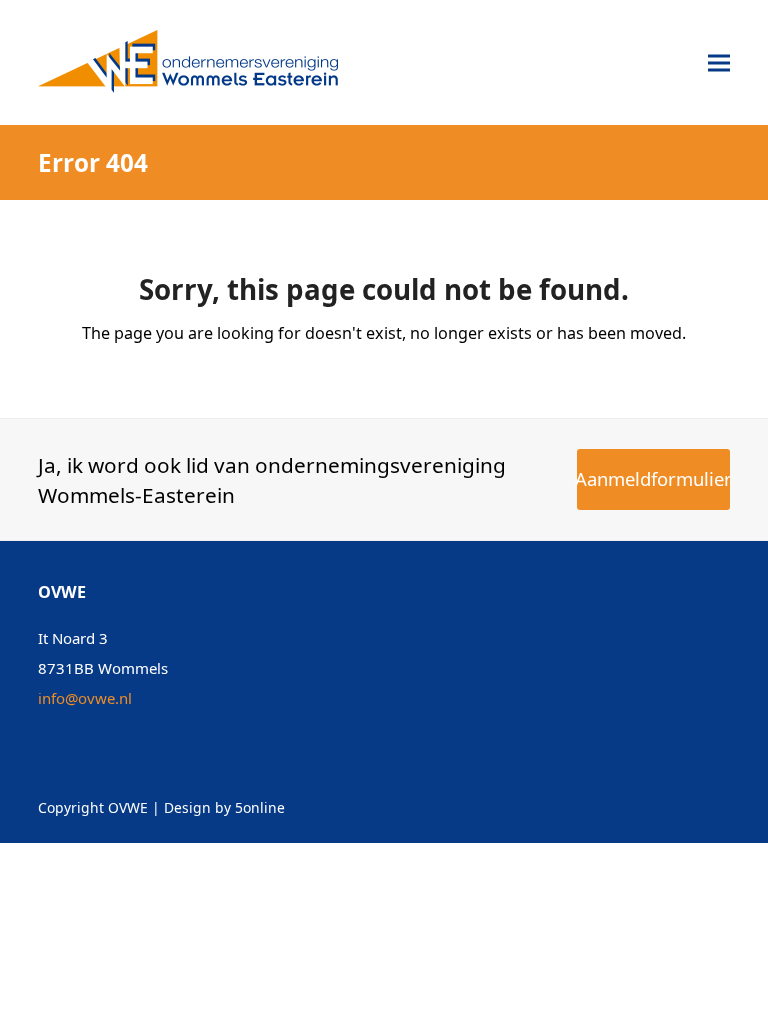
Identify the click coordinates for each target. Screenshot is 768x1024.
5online (260, 807)
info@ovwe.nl (85, 698)
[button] (719, 62)
